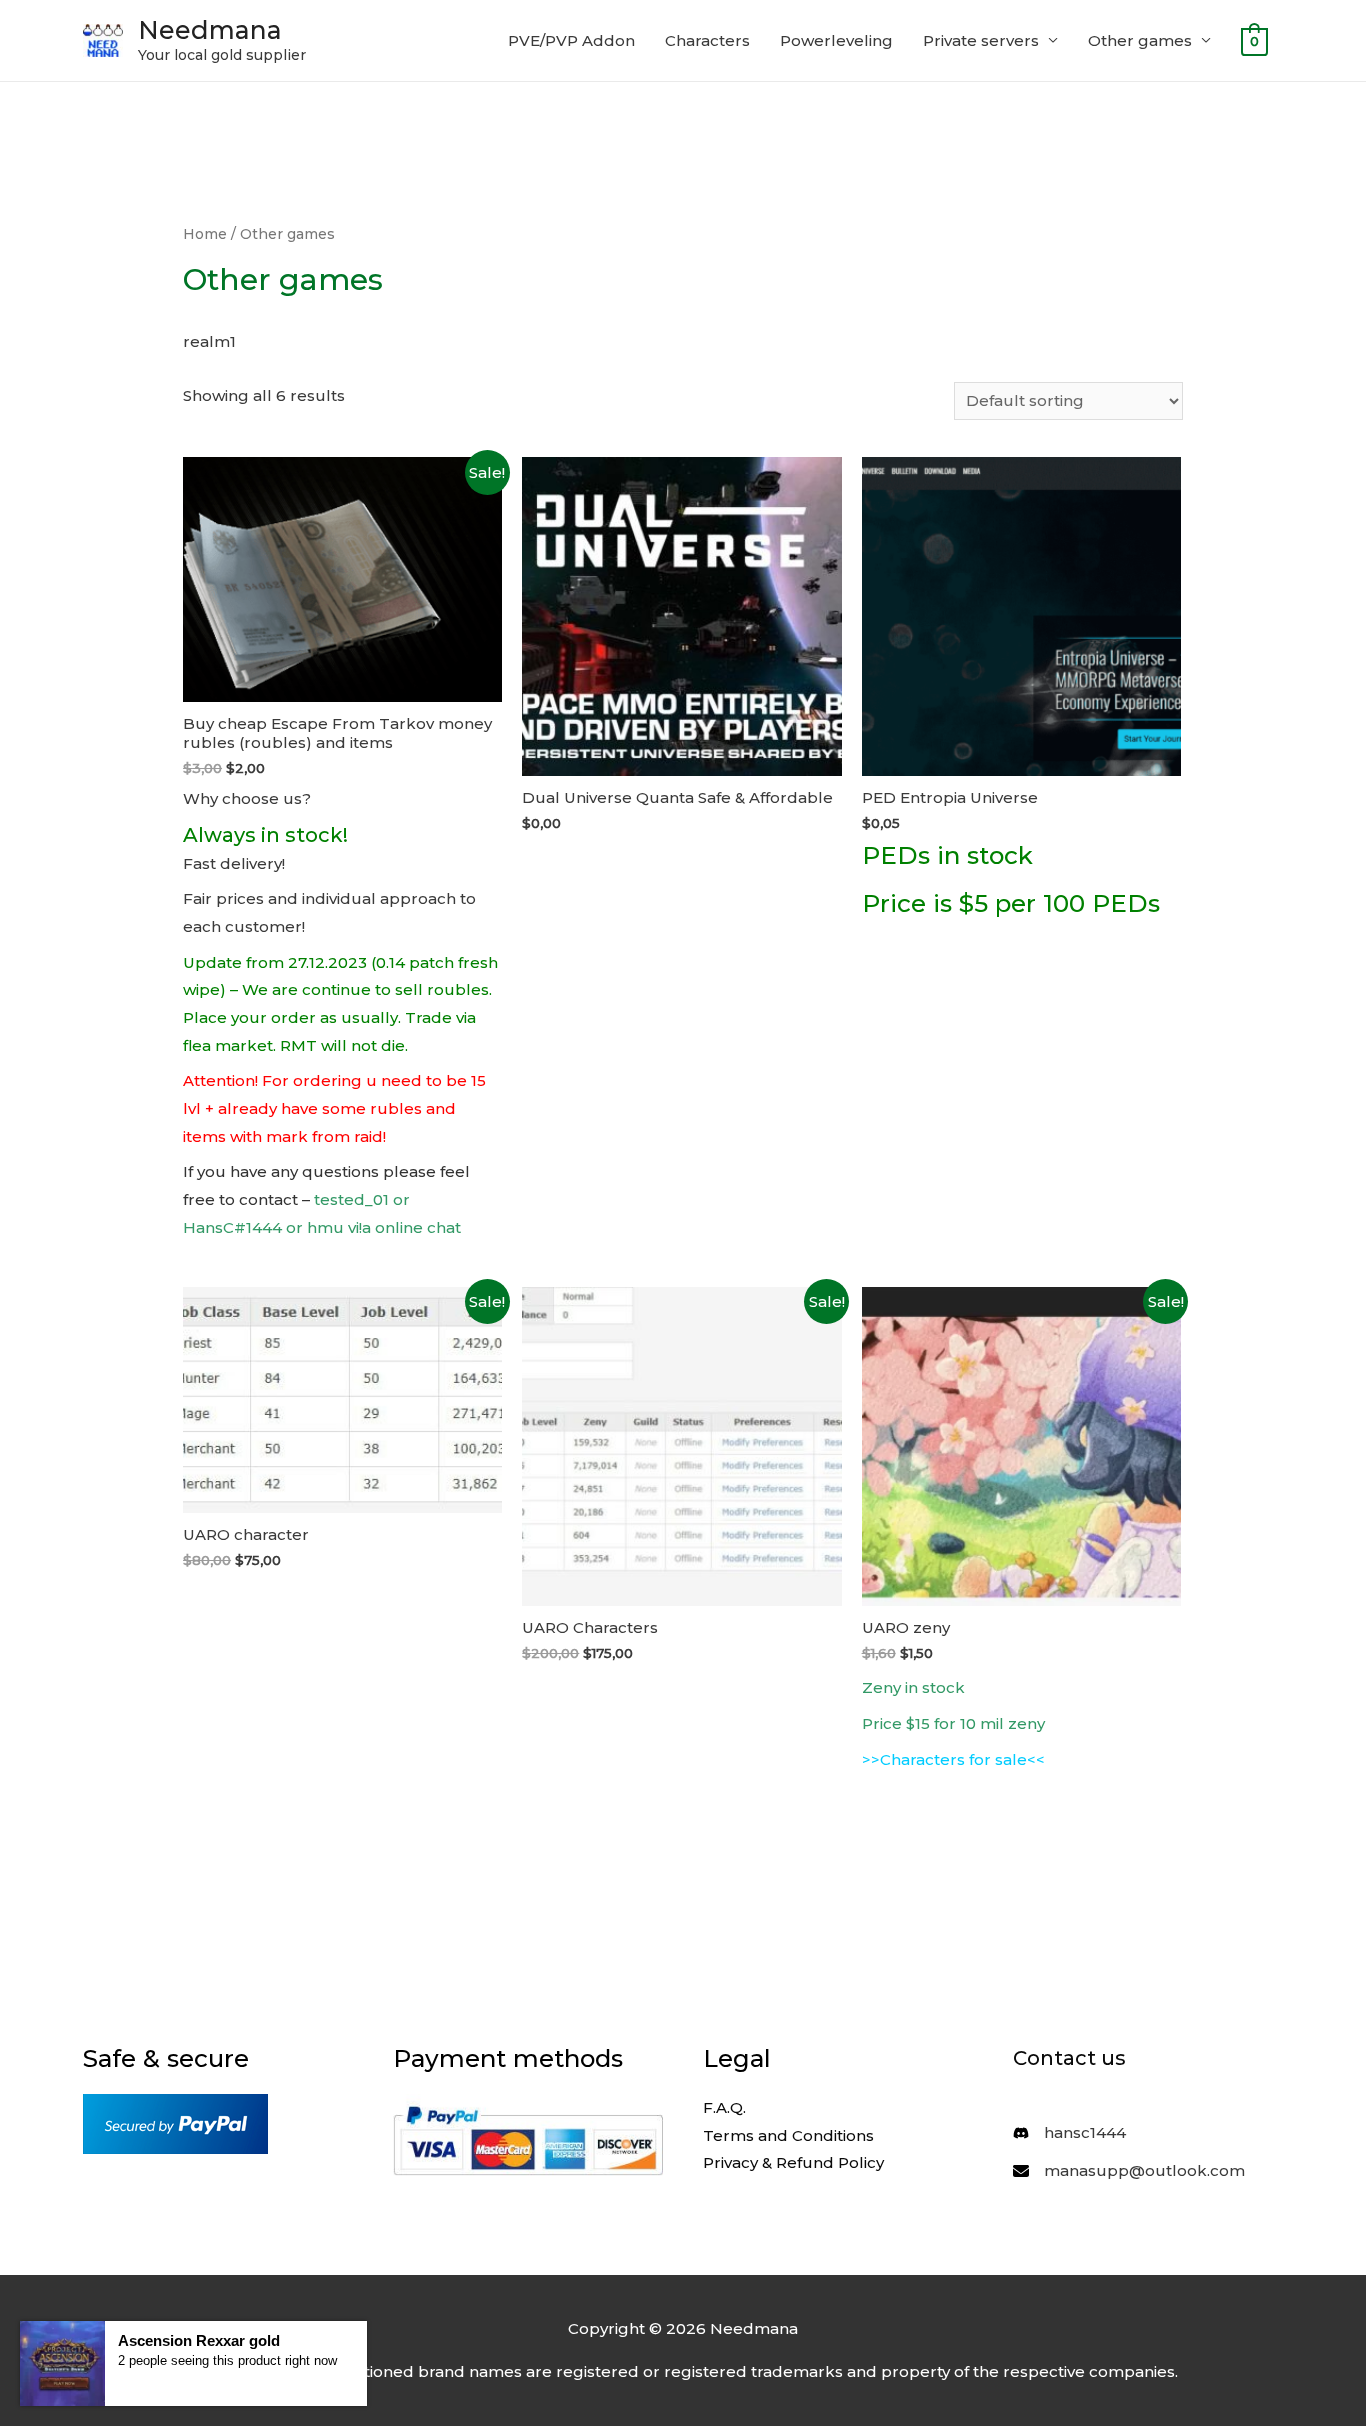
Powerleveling (836, 40)
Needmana (210, 30)
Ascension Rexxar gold (199, 2340)
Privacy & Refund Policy (793, 2162)
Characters (707, 40)
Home (205, 234)
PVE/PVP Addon (571, 40)
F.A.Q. (724, 2107)
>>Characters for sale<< (953, 1759)
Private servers (981, 40)
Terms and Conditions (788, 2135)
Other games (1140, 40)
